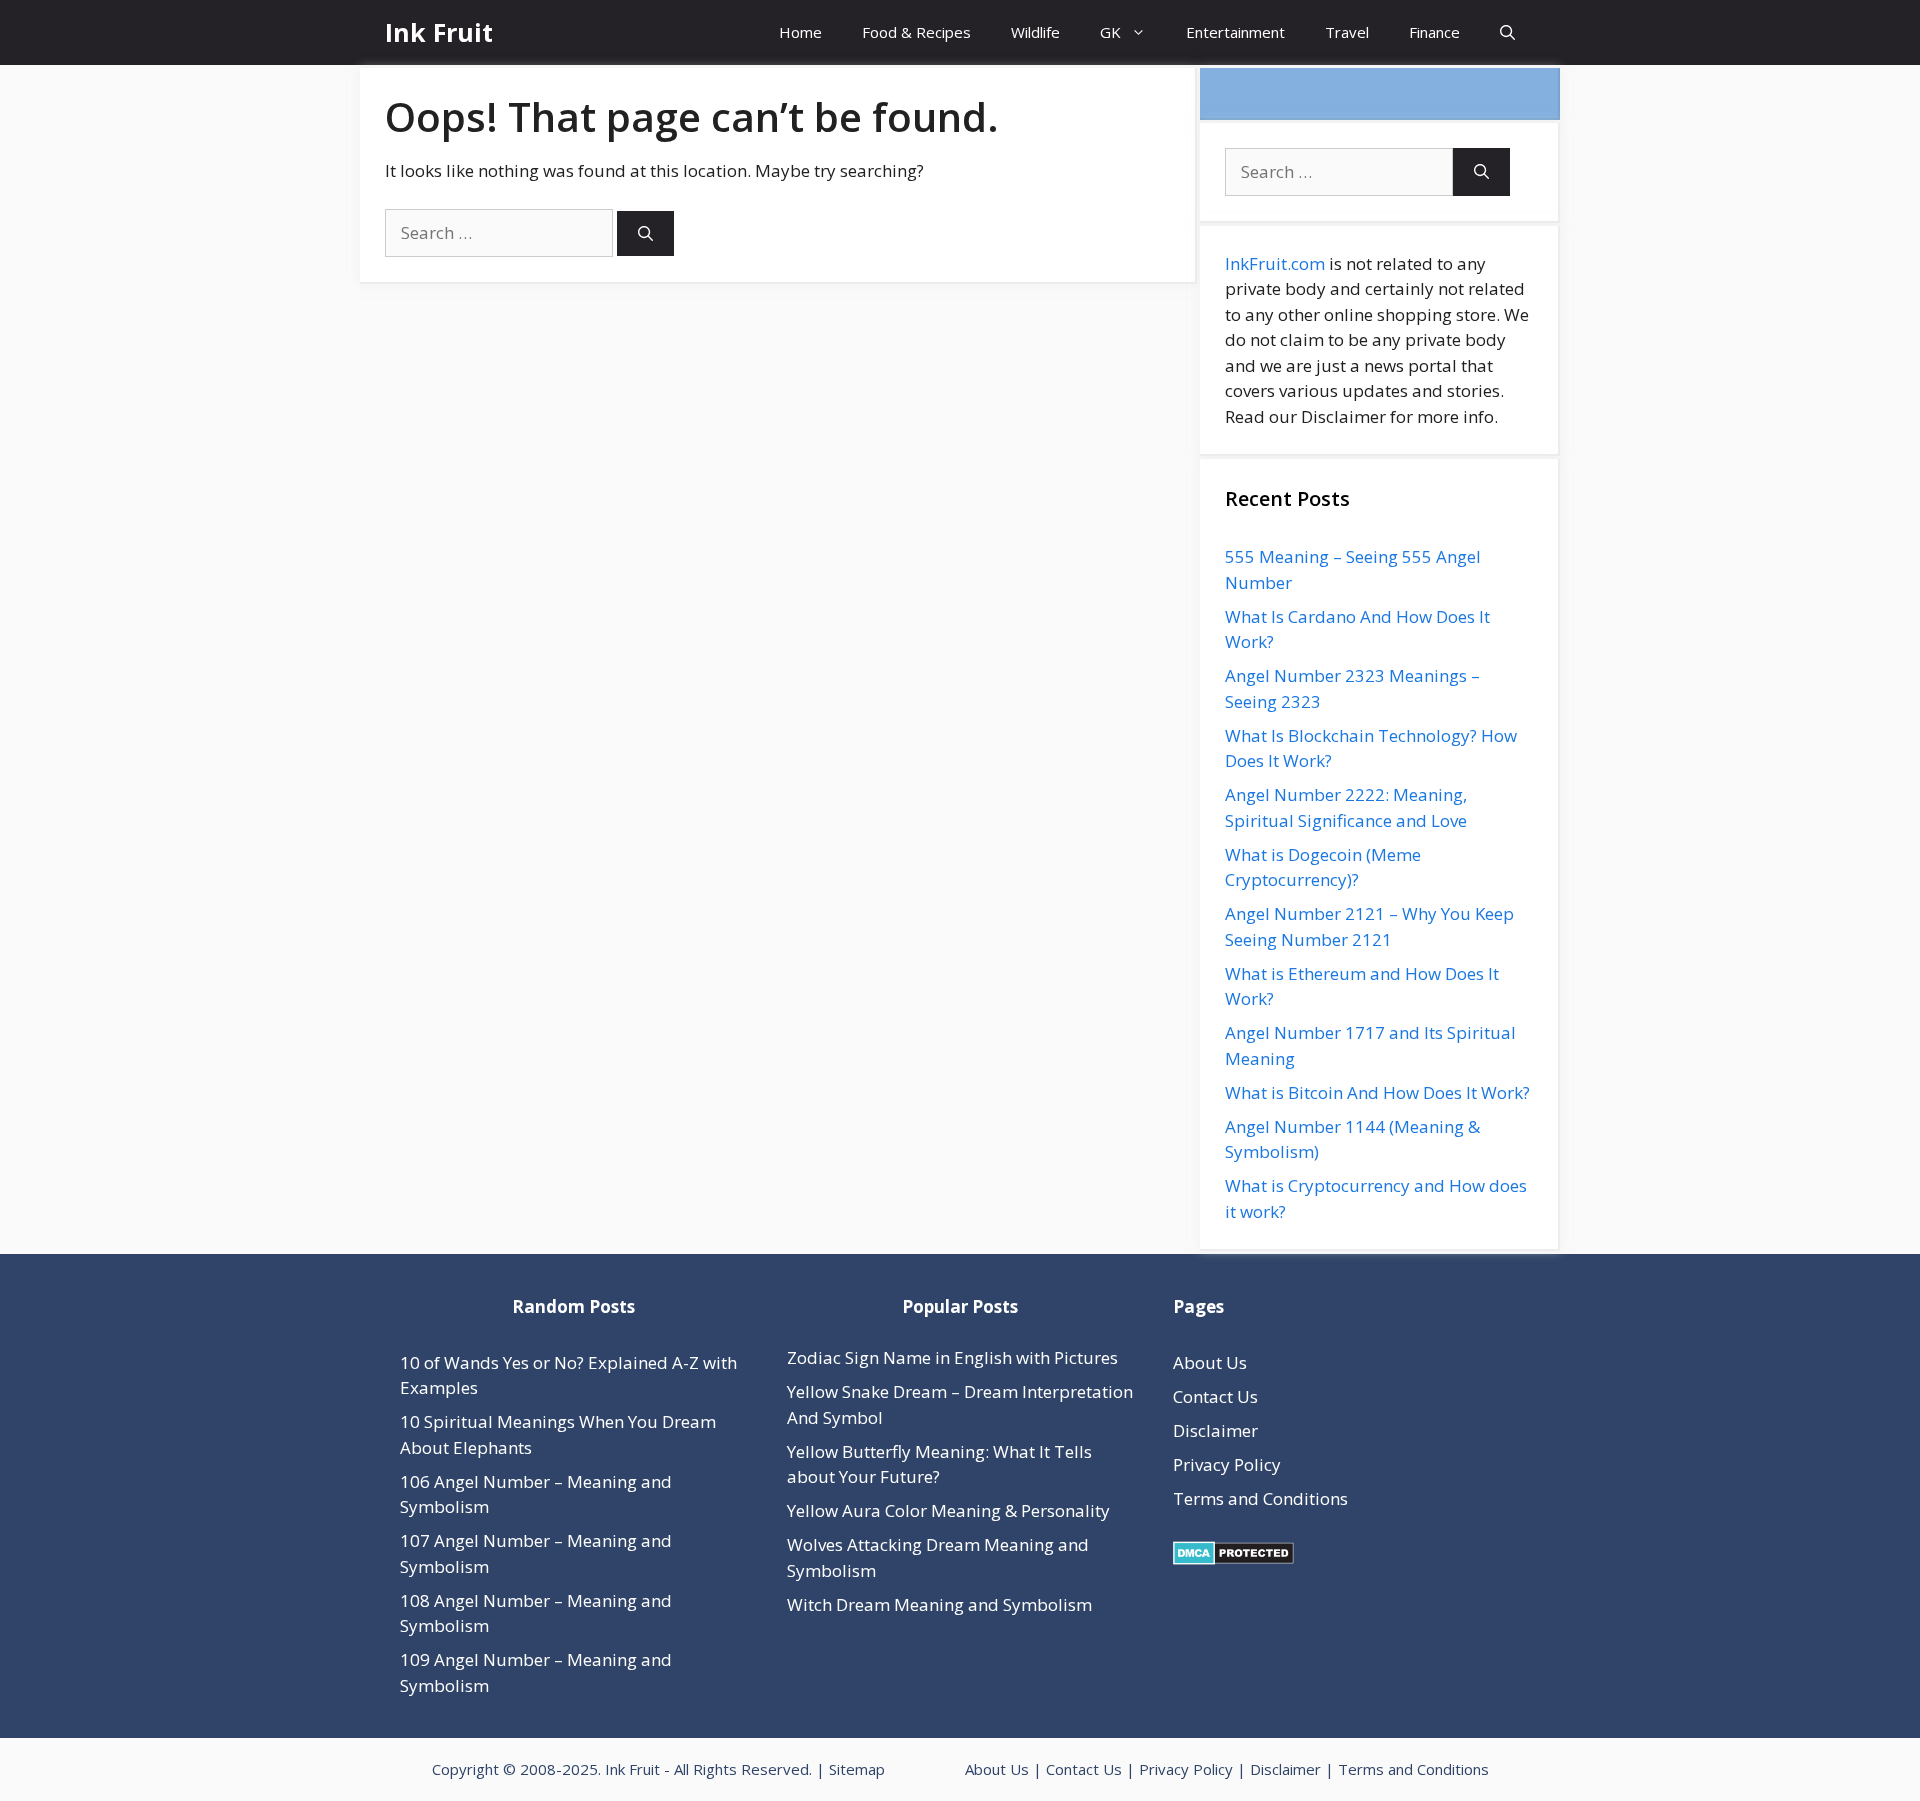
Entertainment (1235, 32)
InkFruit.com (1275, 263)
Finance (1434, 32)
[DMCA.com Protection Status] (1233, 1558)
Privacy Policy (1227, 1464)
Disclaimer (1215, 1430)
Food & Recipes (916, 32)
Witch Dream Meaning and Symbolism (939, 1604)
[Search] (645, 233)
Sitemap (857, 1769)
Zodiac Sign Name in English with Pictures (952, 1357)
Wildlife (1035, 32)
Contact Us (1215, 1396)
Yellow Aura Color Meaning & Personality (948, 1510)
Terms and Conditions (1260, 1498)
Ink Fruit (439, 32)
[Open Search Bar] (1507, 32)
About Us (1210, 1362)
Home (800, 32)
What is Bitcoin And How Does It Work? (1377, 1092)
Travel (1347, 32)
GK (1110, 32)
